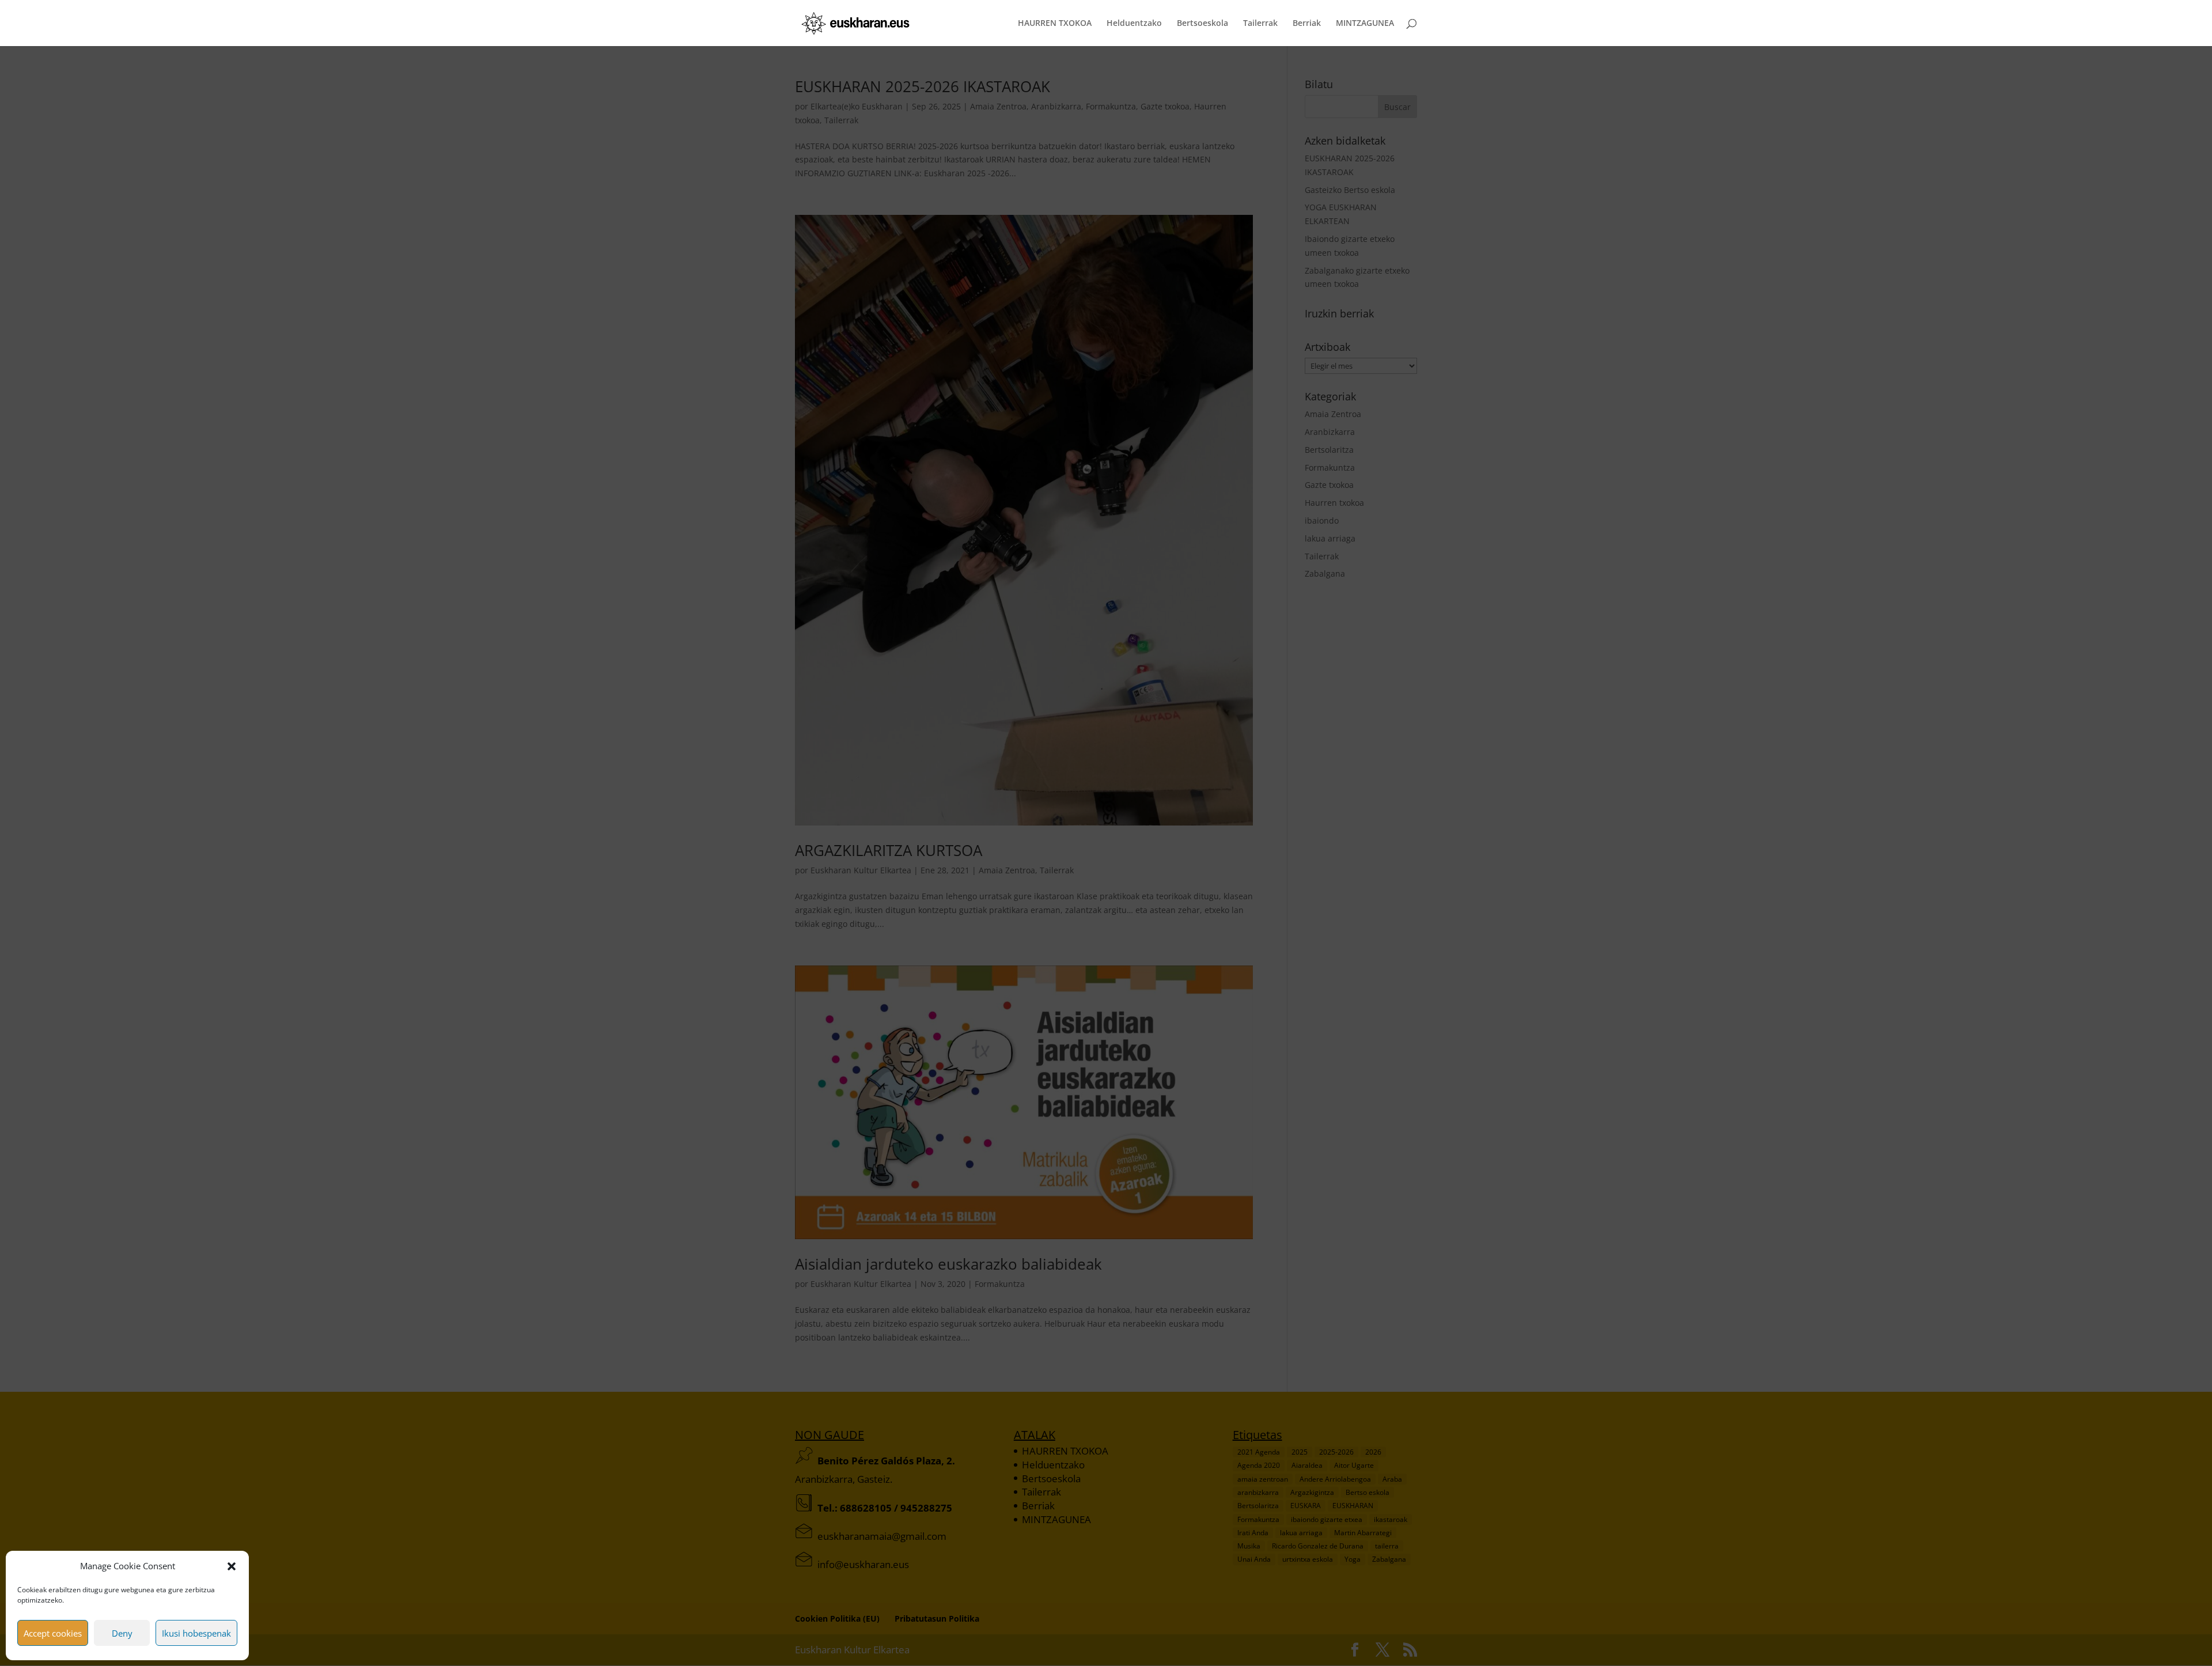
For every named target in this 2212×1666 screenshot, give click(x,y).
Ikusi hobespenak (196, 1633)
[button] (232, 1566)
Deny (122, 1633)
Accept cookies (53, 1633)
